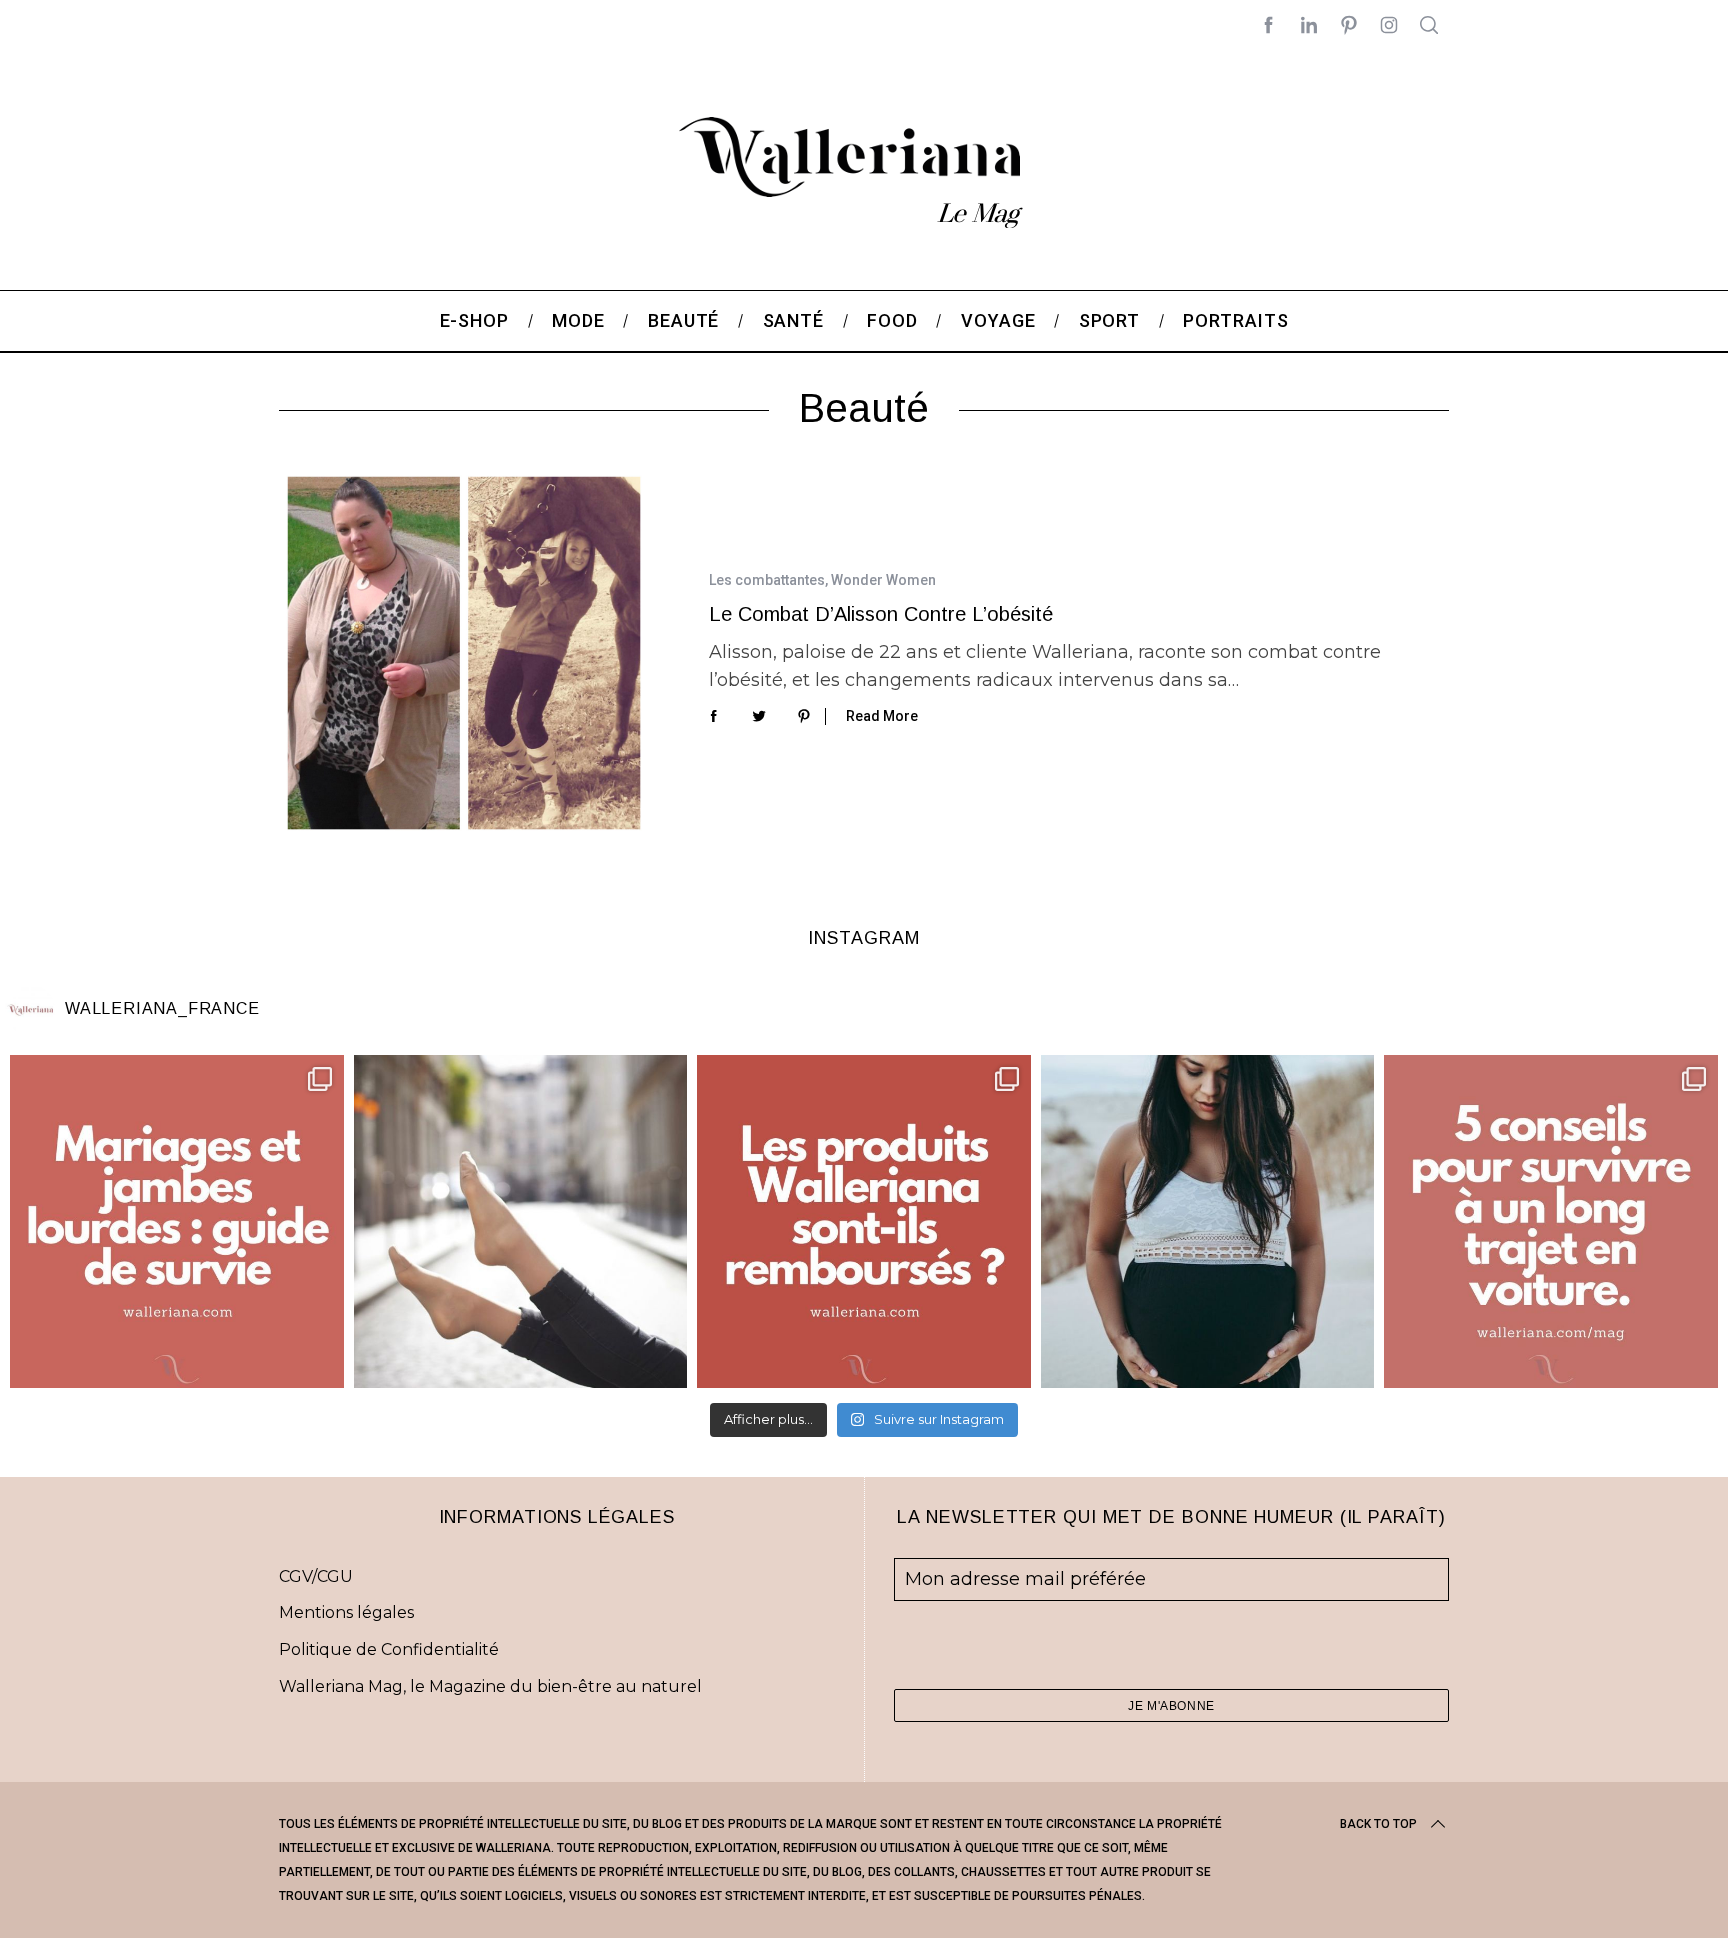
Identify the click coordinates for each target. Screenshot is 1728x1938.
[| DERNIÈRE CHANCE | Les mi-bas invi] (521, 1222)
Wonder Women (883, 580)
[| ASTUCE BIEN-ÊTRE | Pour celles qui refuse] (177, 1222)
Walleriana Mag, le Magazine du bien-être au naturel (490, 1686)
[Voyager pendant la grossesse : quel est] (1208, 1222)
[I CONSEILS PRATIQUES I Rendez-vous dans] (1551, 1222)
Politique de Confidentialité (389, 1649)
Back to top (1378, 1824)
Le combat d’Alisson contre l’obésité (881, 614)
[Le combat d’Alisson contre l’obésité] (464, 653)
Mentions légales (346, 1612)
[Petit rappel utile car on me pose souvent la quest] (864, 1222)
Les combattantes (767, 580)
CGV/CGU (316, 1576)
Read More (882, 716)
